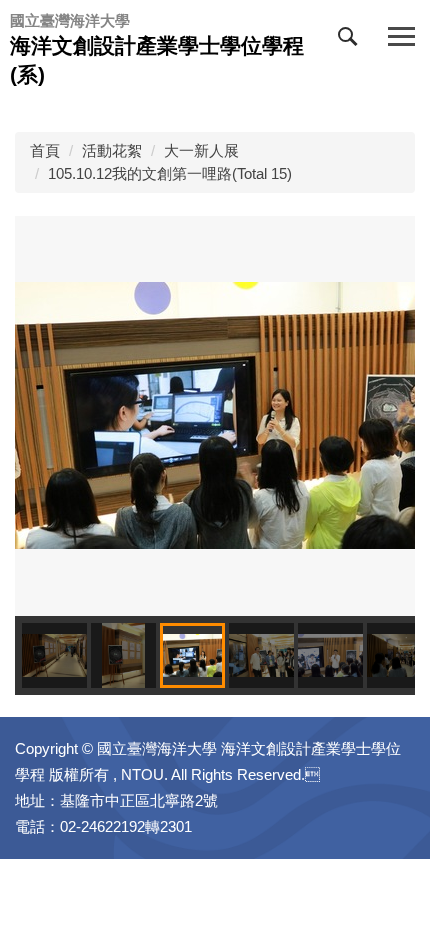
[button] (352, 41)
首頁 (45, 150)
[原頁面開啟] (215, 414)
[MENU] (401, 37)
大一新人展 (201, 150)
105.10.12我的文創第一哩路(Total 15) (170, 173)
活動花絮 (112, 150)
